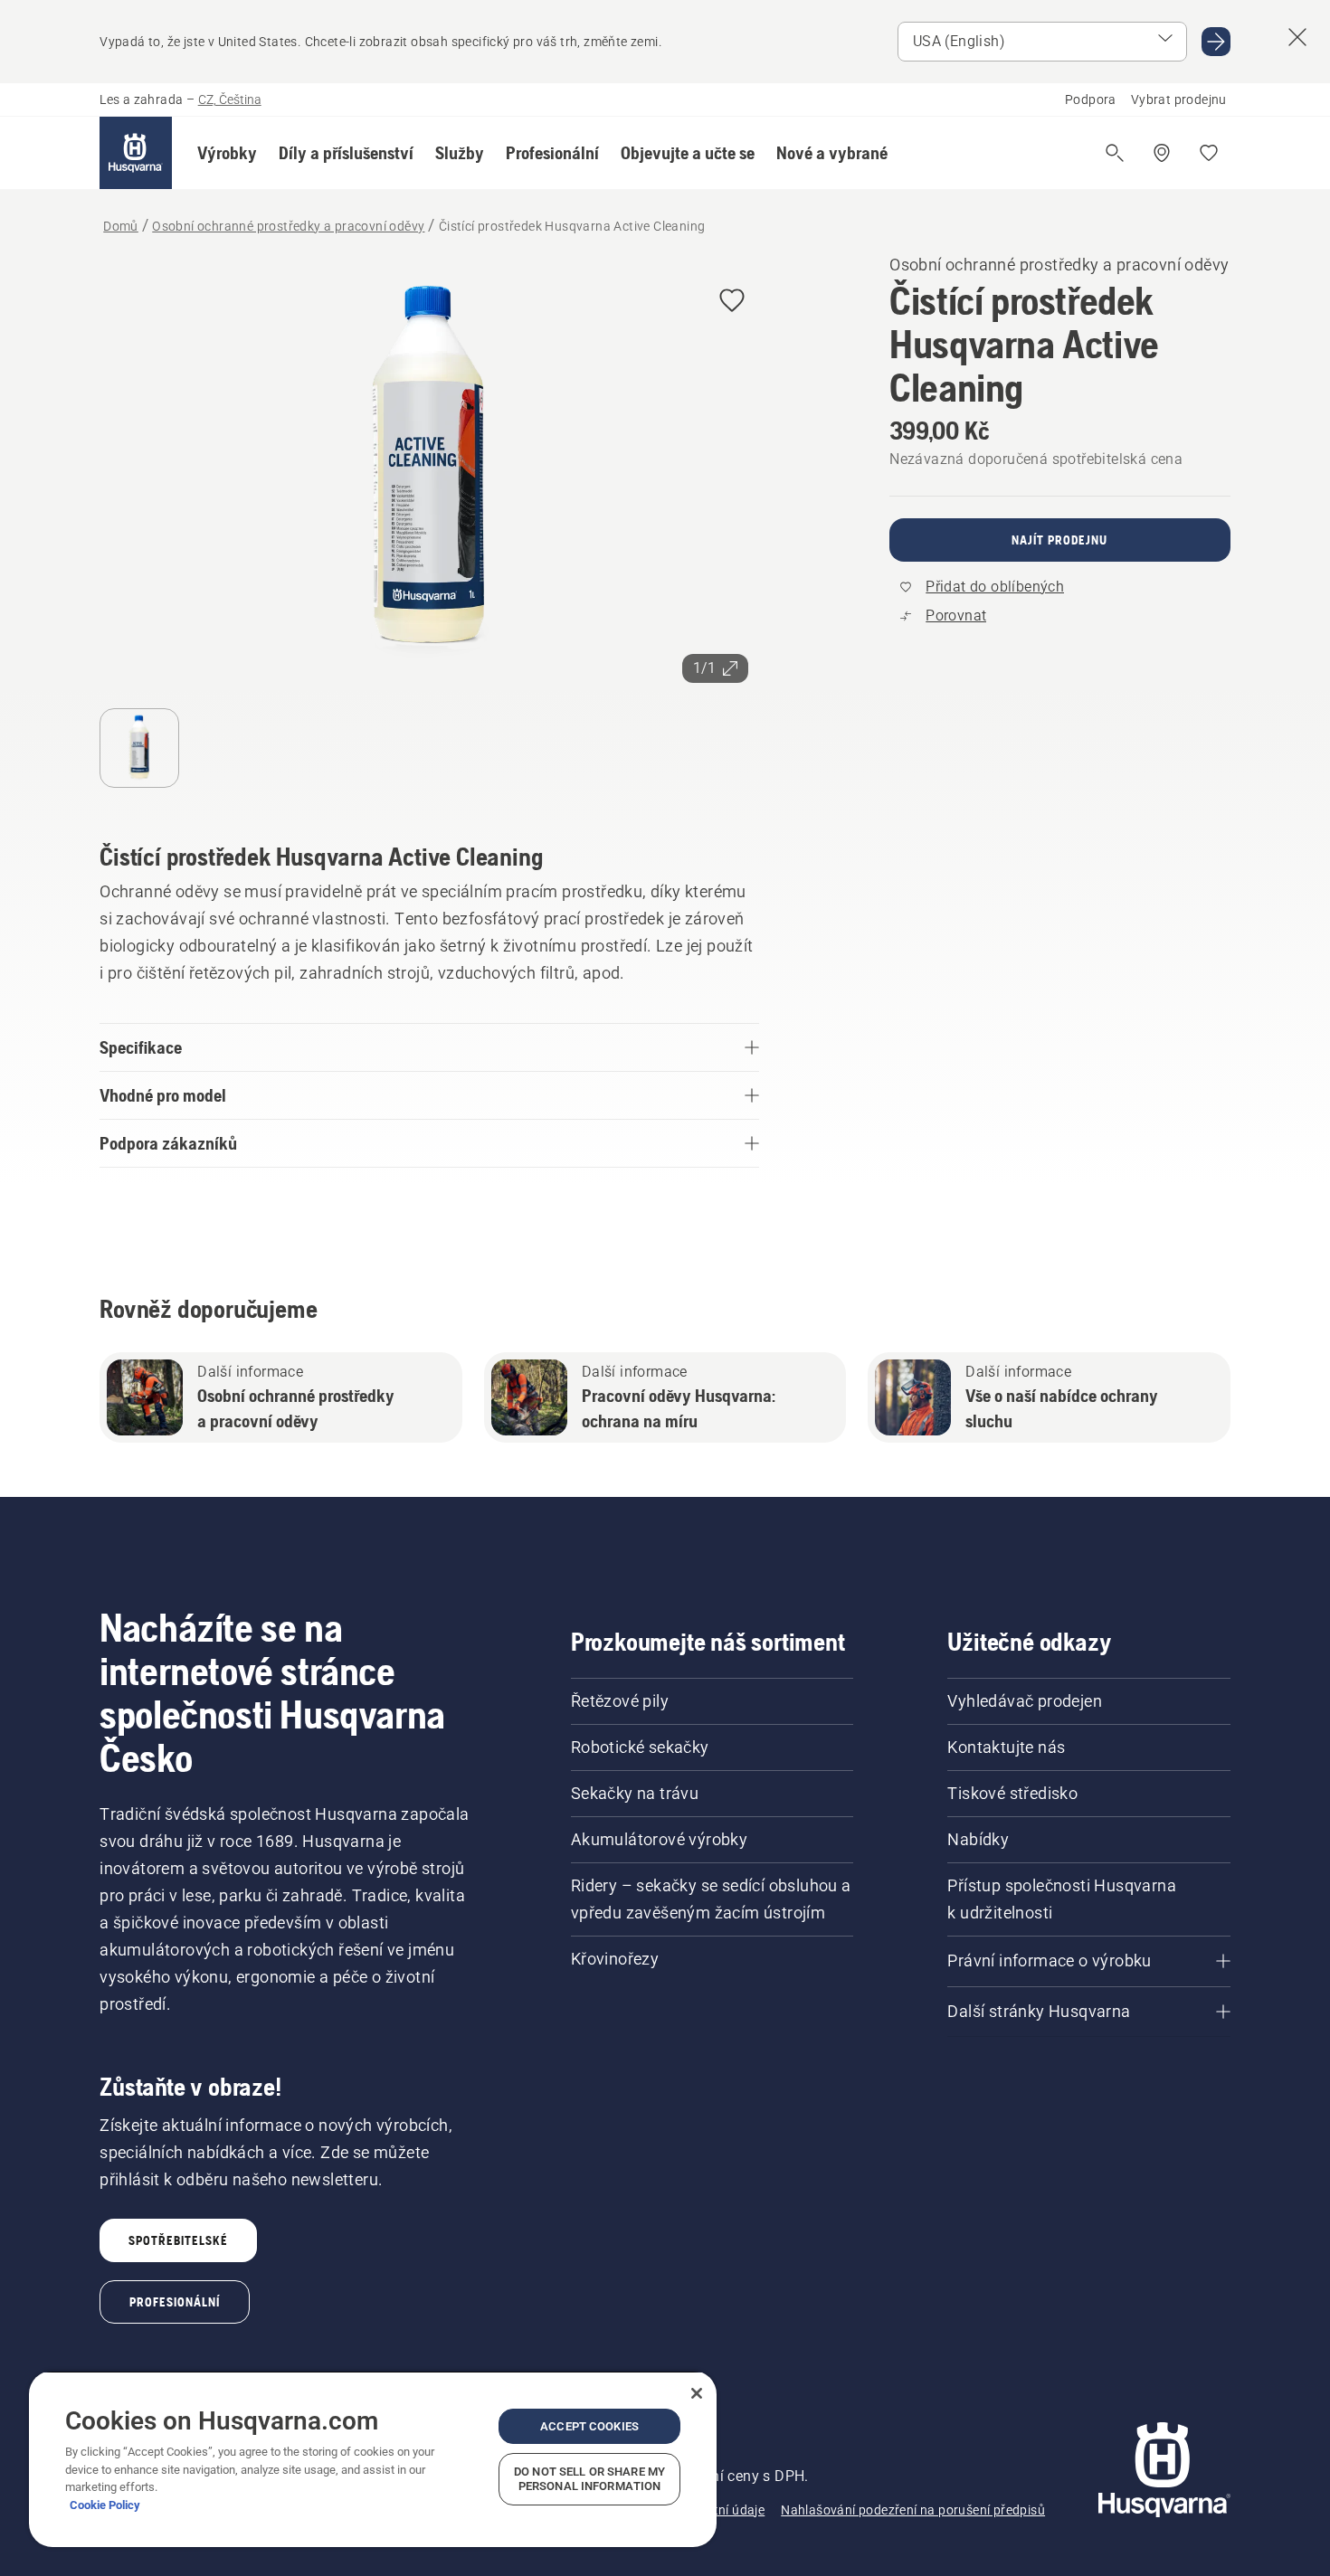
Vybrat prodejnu (1179, 99)
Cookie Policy (105, 2505)
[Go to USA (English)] (1216, 42)
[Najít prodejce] (1162, 153)
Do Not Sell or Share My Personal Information (589, 2479)
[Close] (697, 2393)
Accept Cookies (589, 2426)
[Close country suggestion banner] (1297, 37)
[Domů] (136, 153)
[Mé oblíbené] (1209, 153)
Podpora (1091, 99)
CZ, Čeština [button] (230, 99)
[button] (227, 153)
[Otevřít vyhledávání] (1115, 153)
